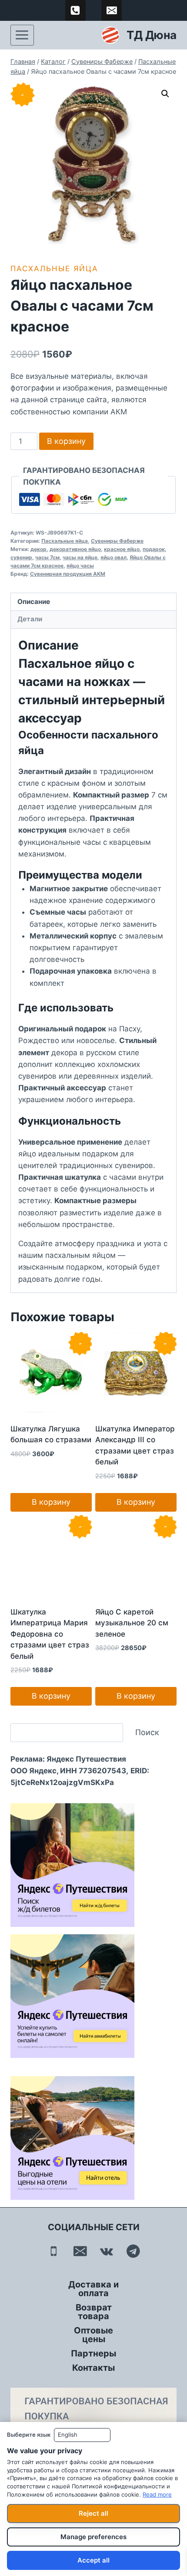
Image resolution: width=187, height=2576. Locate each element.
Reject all (93, 2513)
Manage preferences (93, 2537)
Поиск (147, 1732)
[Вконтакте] (107, 2251)
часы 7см (47, 557)
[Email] (80, 2251)
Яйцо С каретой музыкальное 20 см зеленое (132, 1623)
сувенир (21, 557)
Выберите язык (29, 2435)
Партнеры (93, 2353)
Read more (157, 2494)
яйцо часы (80, 566)
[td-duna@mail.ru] (112, 10)
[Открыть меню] (22, 35)
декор (38, 549)
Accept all (93, 2560)
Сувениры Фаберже (117, 541)
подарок (154, 549)
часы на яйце (80, 557)
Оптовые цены (93, 2335)
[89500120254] (76, 10)
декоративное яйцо (75, 549)
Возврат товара (94, 2312)
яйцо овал (114, 557)
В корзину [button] (51, 1502)
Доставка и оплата (93, 2289)
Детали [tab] (30, 619)
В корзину (66, 441)
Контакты (93, 2368)
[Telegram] (133, 2251)
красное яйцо (122, 549)
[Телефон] (54, 2251)
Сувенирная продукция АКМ (68, 574)
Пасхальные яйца (54, 269)
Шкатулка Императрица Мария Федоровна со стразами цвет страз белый (50, 1634)
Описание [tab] (34, 602)
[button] (165, 94)
